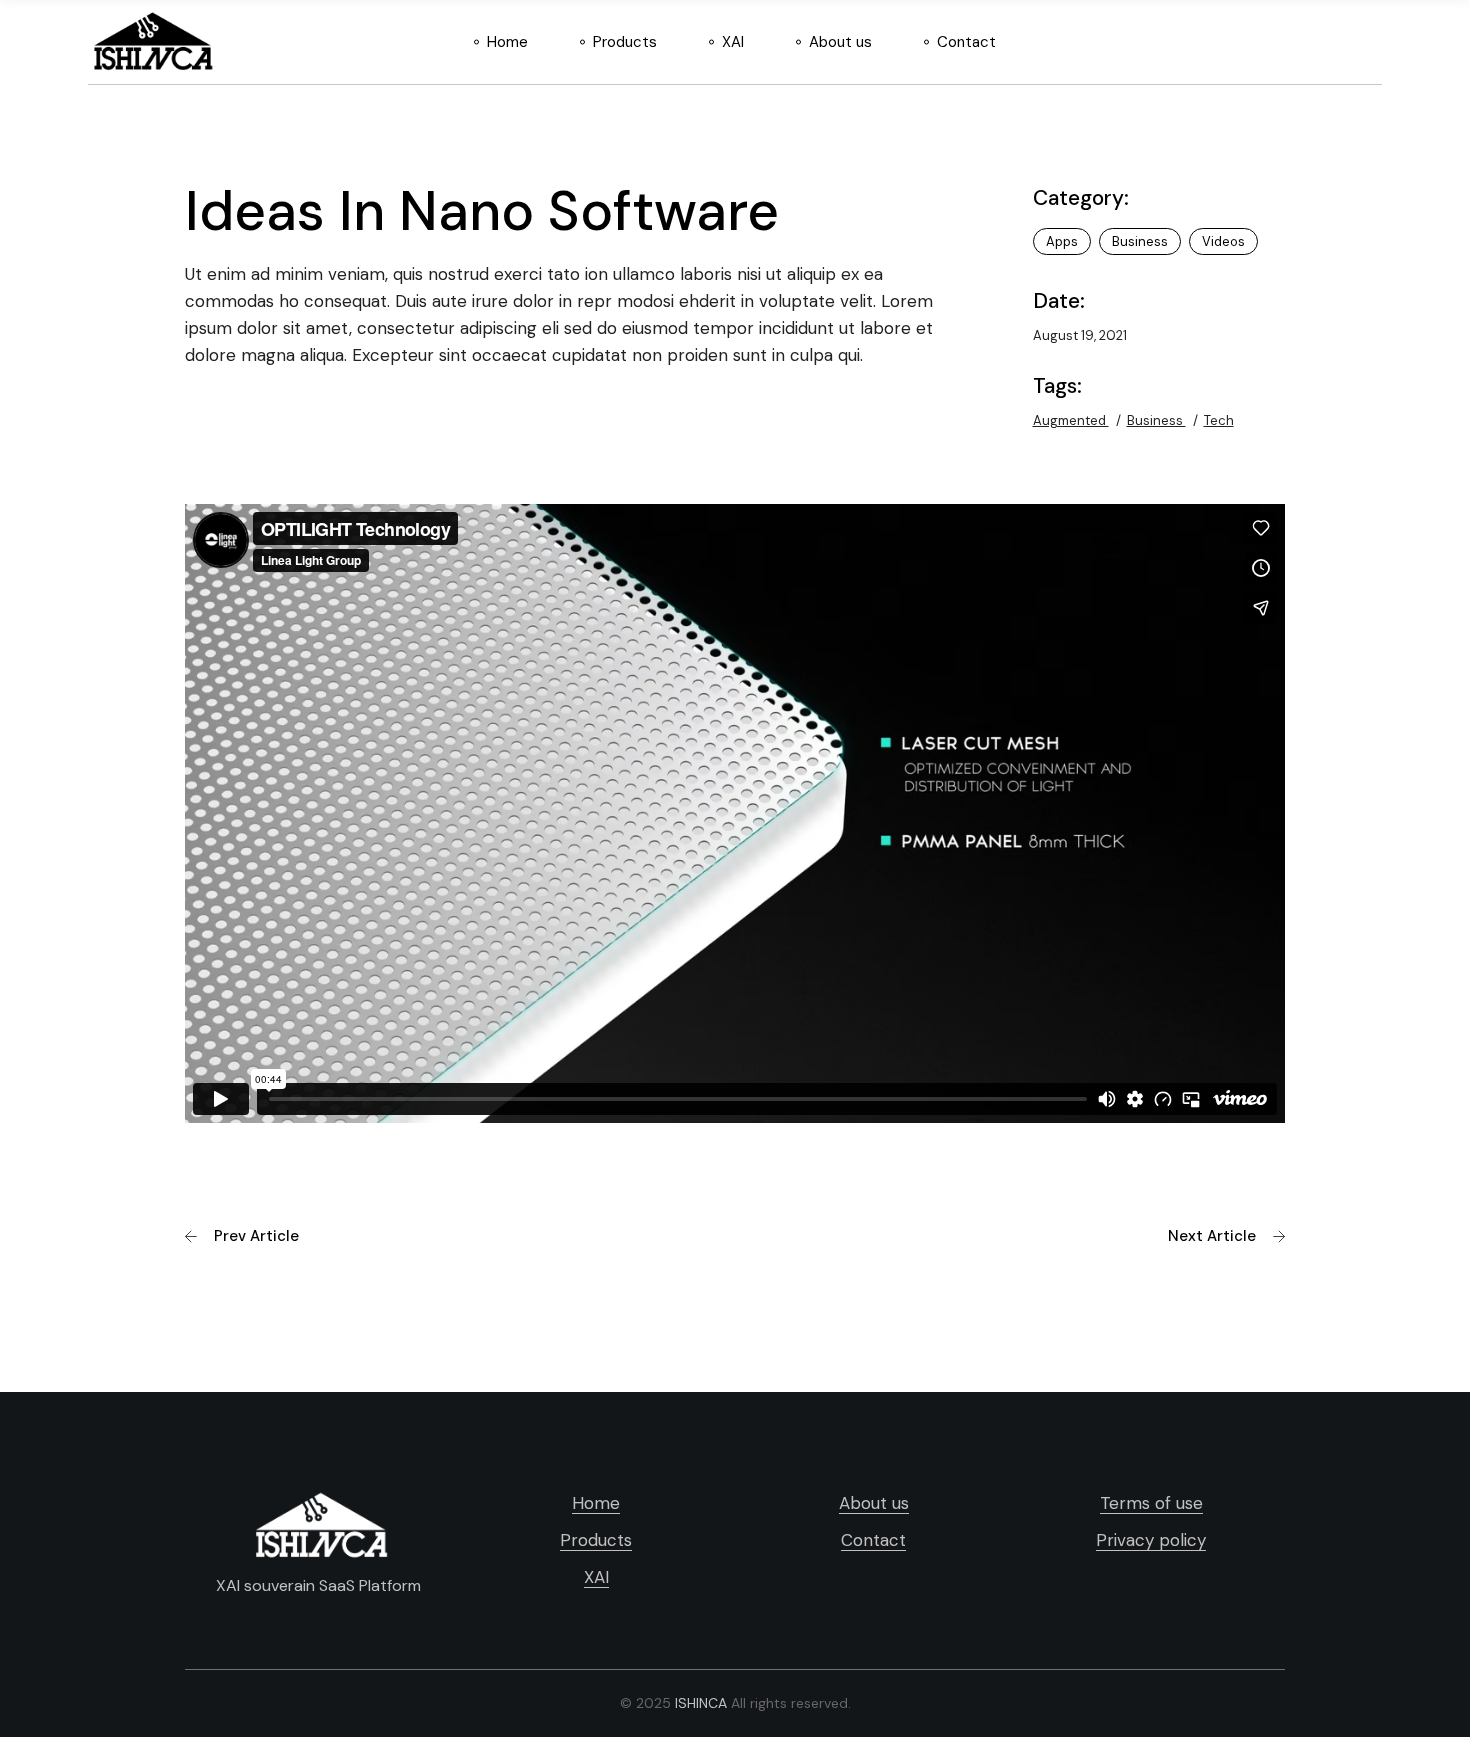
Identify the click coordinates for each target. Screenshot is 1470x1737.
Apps (1062, 241)
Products (596, 1540)
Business (1140, 241)
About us (874, 1503)
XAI (596, 1577)
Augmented (1071, 420)
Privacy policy (1151, 1540)
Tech (1219, 420)
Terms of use (1151, 1503)
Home (596, 1503)
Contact (873, 1540)
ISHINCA (701, 1703)
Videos (1223, 241)
